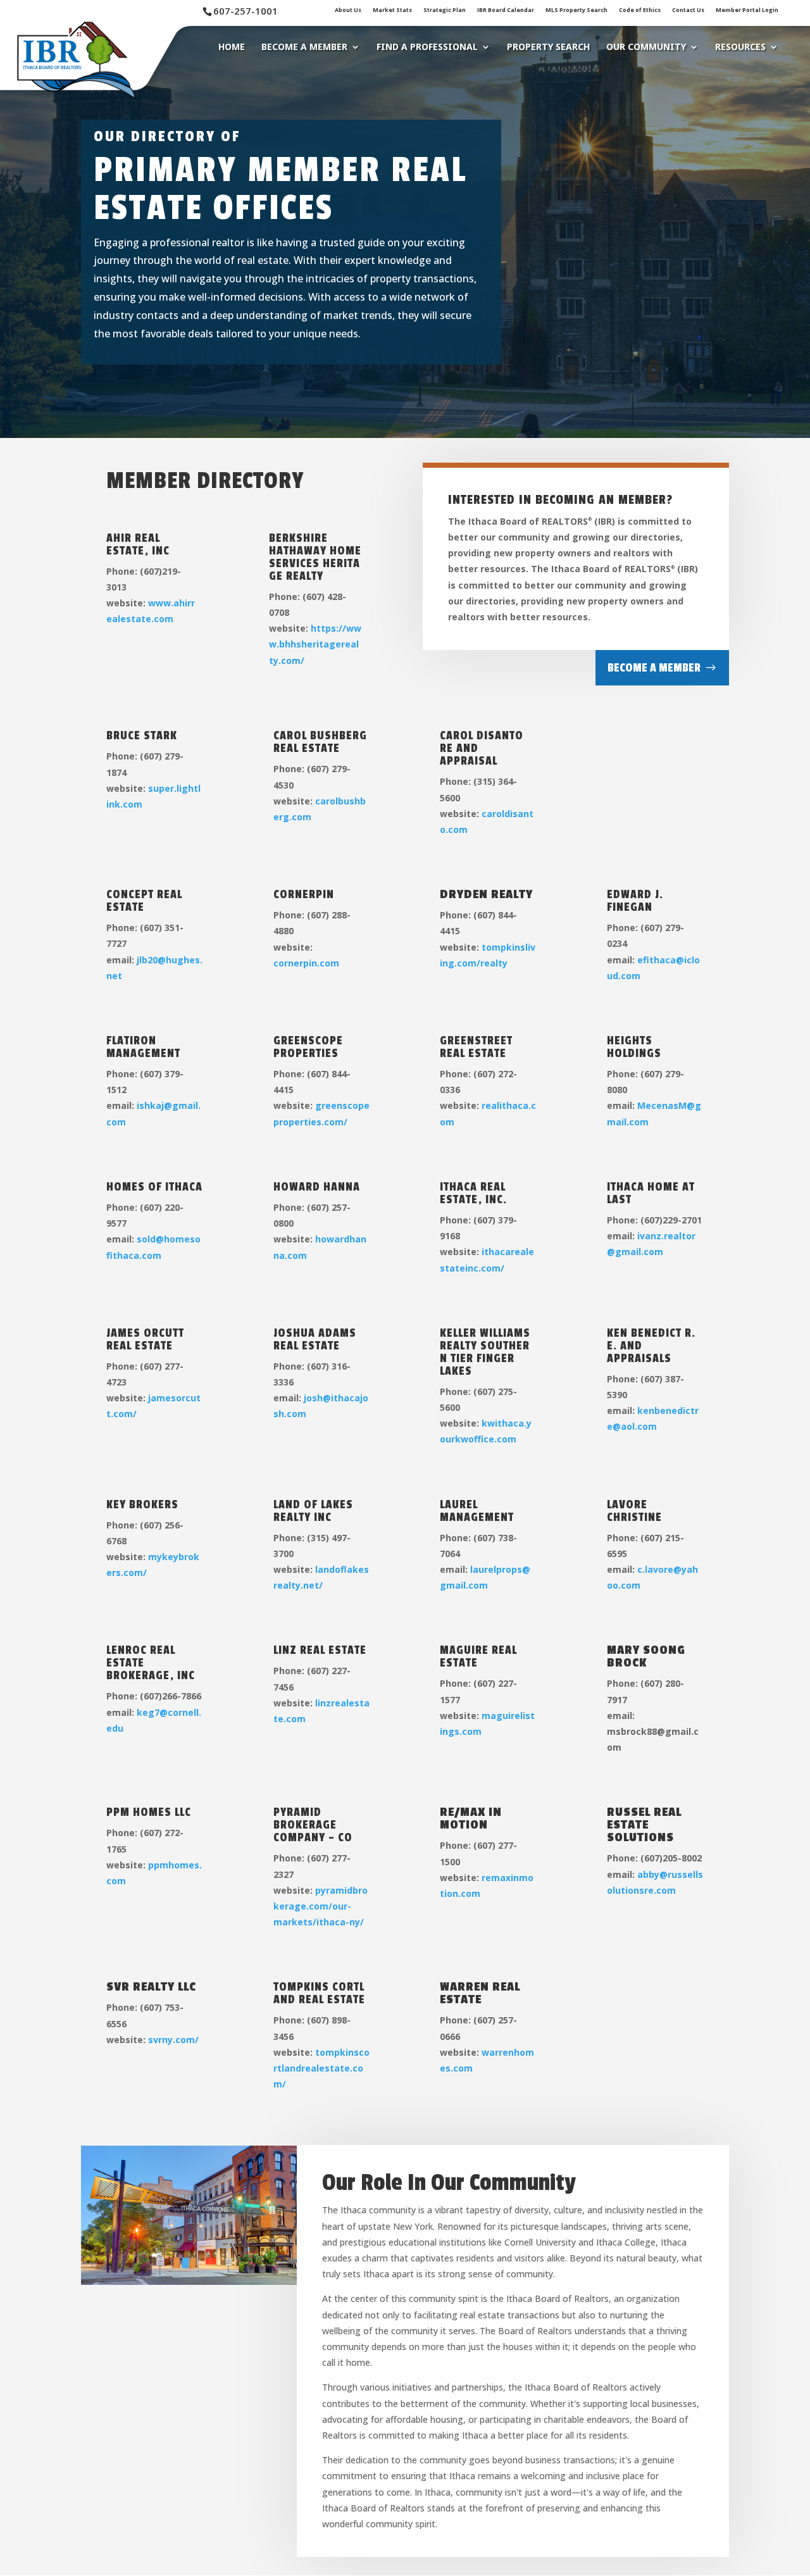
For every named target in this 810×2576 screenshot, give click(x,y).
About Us (348, 10)
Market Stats (392, 10)
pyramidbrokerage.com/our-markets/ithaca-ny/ (321, 1906)
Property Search (548, 47)
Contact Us (688, 10)
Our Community (646, 47)
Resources (740, 47)
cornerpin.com (306, 963)
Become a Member (304, 47)
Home (232, 47)
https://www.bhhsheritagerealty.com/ (315, 644)
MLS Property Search (576, 10)
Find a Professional (427, 47)
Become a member (654, 668)
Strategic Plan (445, 10)
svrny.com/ (173, 2040)
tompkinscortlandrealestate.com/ (321, 2068)
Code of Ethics (640, 10)
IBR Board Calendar (506, 10)
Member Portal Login (747, 10)
